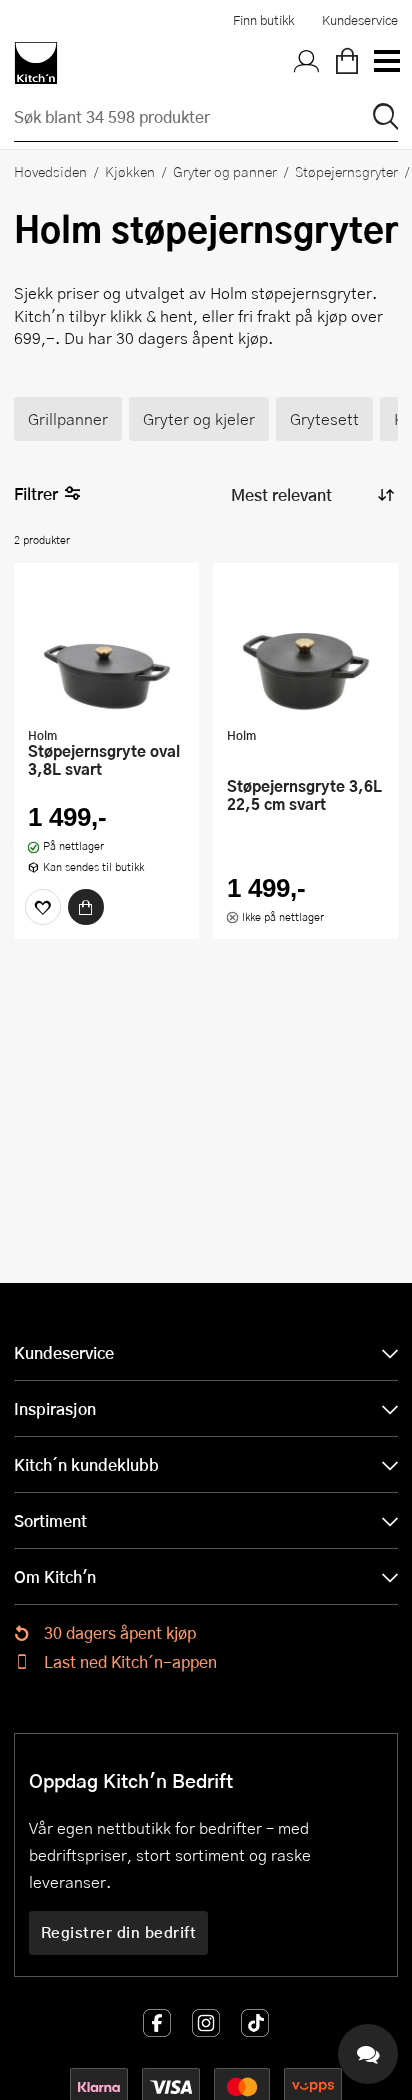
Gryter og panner (225, 171)
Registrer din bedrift (119, 1932)
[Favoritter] (43, 907)
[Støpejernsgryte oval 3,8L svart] (106, 647)
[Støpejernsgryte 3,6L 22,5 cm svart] (305, 647)
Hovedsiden (50, 171)
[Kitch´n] (36, 63)
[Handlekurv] (347, 63)
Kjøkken (130, 171)
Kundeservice (360, 20)
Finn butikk (263, 20)
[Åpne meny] (386, 63)
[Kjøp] (86, 907)
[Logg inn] (307, 63)
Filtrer (36, 493)
